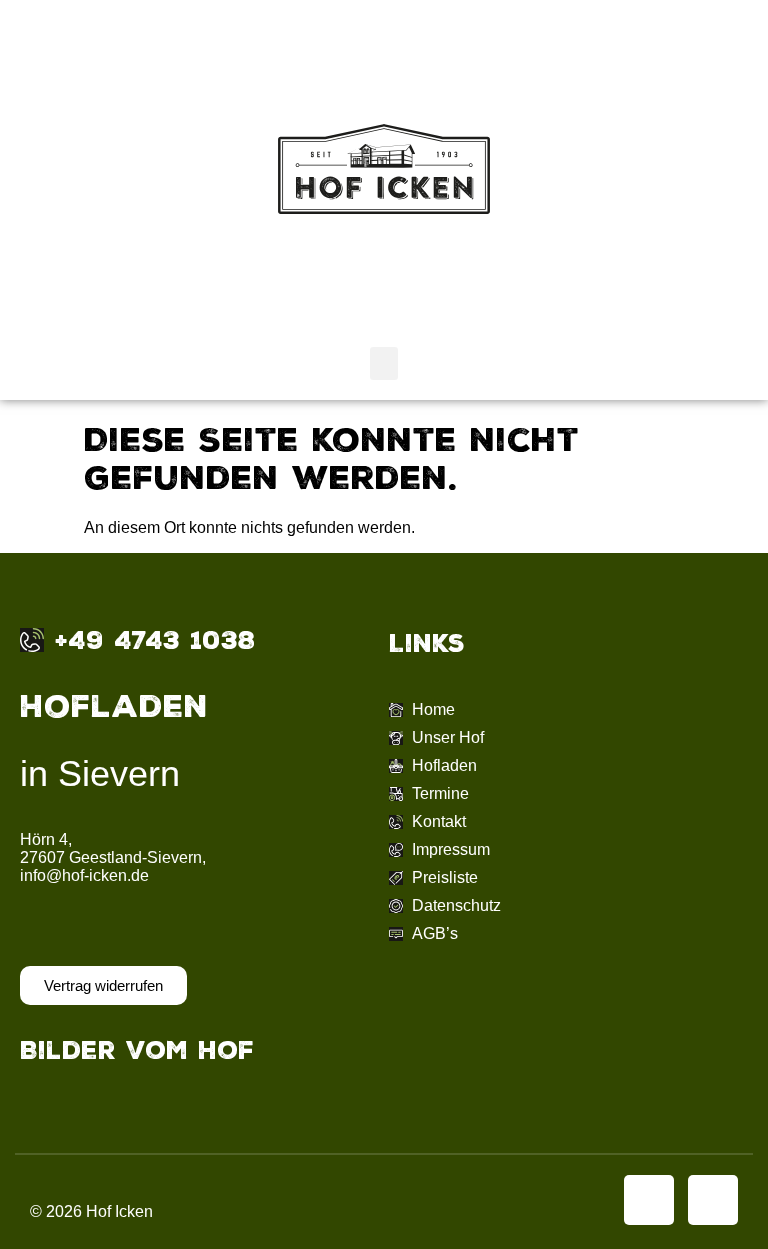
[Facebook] (649, 1200)
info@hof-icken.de (84, 875)
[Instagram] (713, 1200)
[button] (384, 363)
